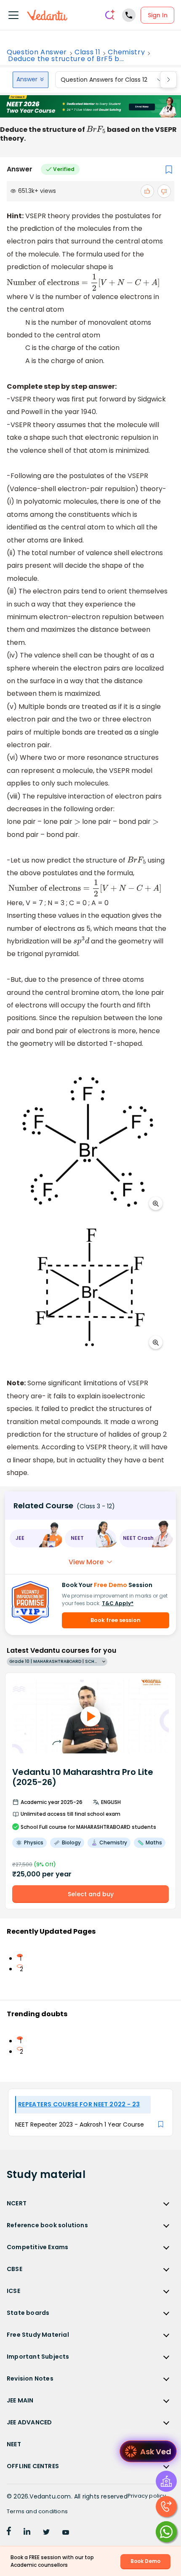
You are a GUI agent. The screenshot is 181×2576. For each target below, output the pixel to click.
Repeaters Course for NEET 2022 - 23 (79, 2104)
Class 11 (87, 52)
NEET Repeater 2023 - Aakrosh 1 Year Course (80, 2124)
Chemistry (126, 52)
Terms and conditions (37, 2511)
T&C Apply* (118, 1603)
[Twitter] (46, 2533)
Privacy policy (147, 2496)
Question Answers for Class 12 (104, 80)
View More (86, 1562)
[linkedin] (27, 2533)
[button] (36, 1538)
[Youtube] (66, 2533)
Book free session (116, 1620)
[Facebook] (9, 2533)
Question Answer (37, 52)
